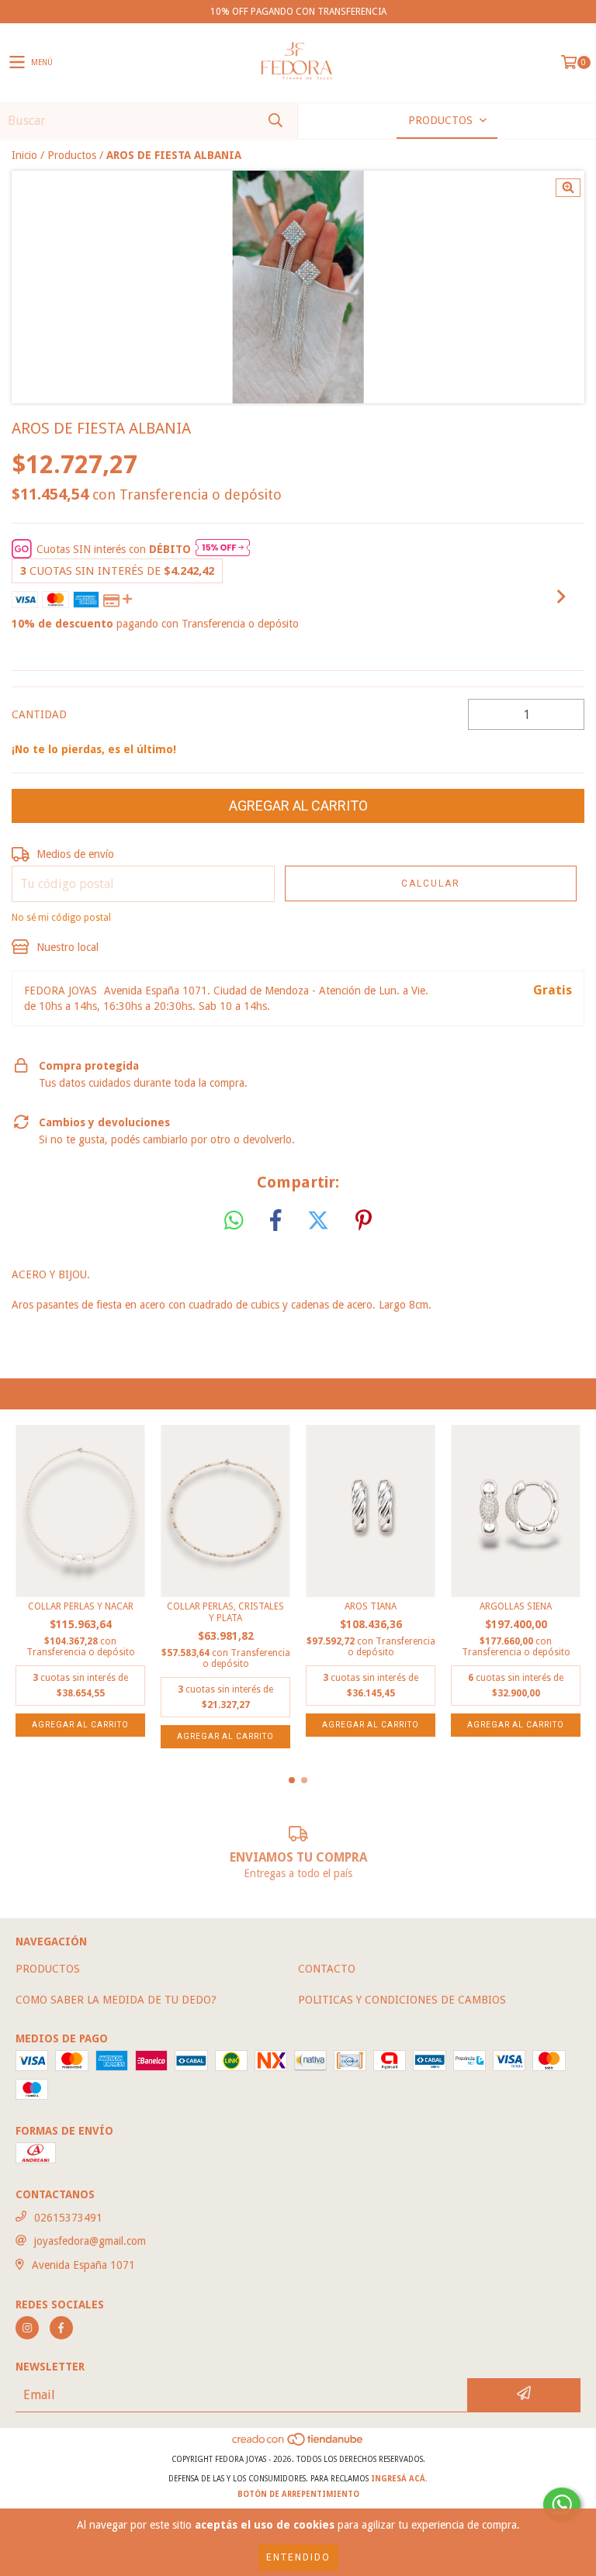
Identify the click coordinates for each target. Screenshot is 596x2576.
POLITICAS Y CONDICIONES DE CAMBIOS (402, 2000)
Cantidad (39, 714)
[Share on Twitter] (318, 1221)
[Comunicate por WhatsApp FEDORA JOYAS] (562, 2505)
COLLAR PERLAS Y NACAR (81, 1606)
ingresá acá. (399, 2479)
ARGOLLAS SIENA (516, 1606)
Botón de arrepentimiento (298, 2494)
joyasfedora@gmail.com (90, 2241)
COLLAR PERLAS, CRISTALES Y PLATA (225, 1612)
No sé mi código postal (61, 918)
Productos (72, 155)
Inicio (24, 155)
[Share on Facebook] (275, 1221)
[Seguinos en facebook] (61, 2328)
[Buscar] (275, 121)
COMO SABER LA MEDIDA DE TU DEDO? (116, 2000)
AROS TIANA (371, 1606)
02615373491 (68, 2218)
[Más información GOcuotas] (223, 549)
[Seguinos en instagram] (27, 2328)
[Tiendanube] (298, 2444)
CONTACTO (327, 1969)
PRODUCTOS (48, 1969)
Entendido (298, 2557)
